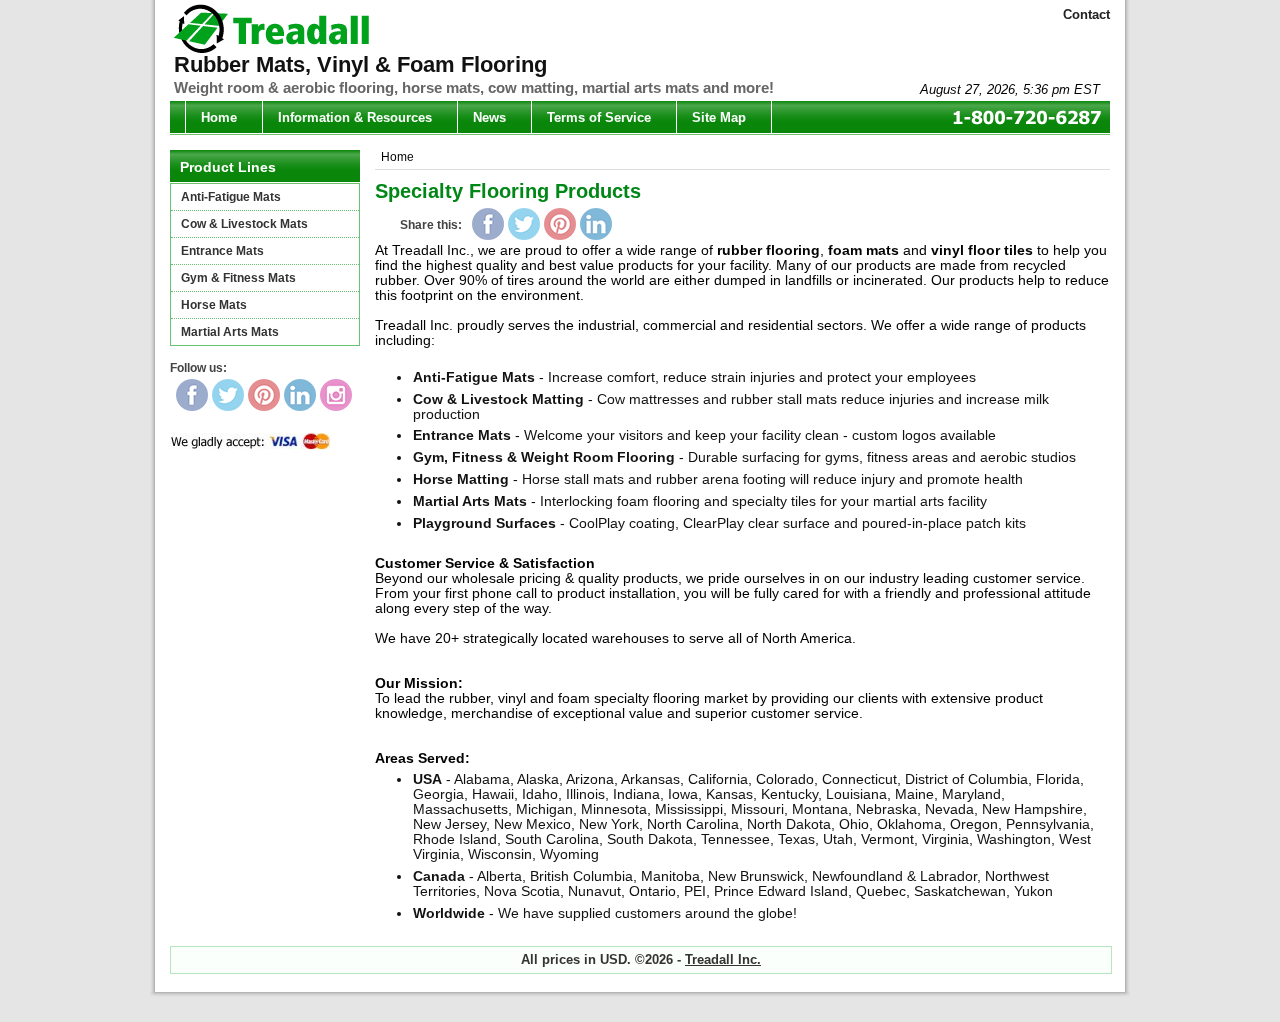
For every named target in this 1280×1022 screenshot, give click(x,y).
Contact (1086, 14)
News (489, 117)
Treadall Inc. (723, 959)
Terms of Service (599, 117)
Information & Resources (355, 117)
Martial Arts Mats (230, 332)
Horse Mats (214, 305)
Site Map (719, 117)
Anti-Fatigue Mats (231, 197)
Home (219, 117)
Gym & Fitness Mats (238, 278)
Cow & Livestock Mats (244, 224)
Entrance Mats (222, 251)
